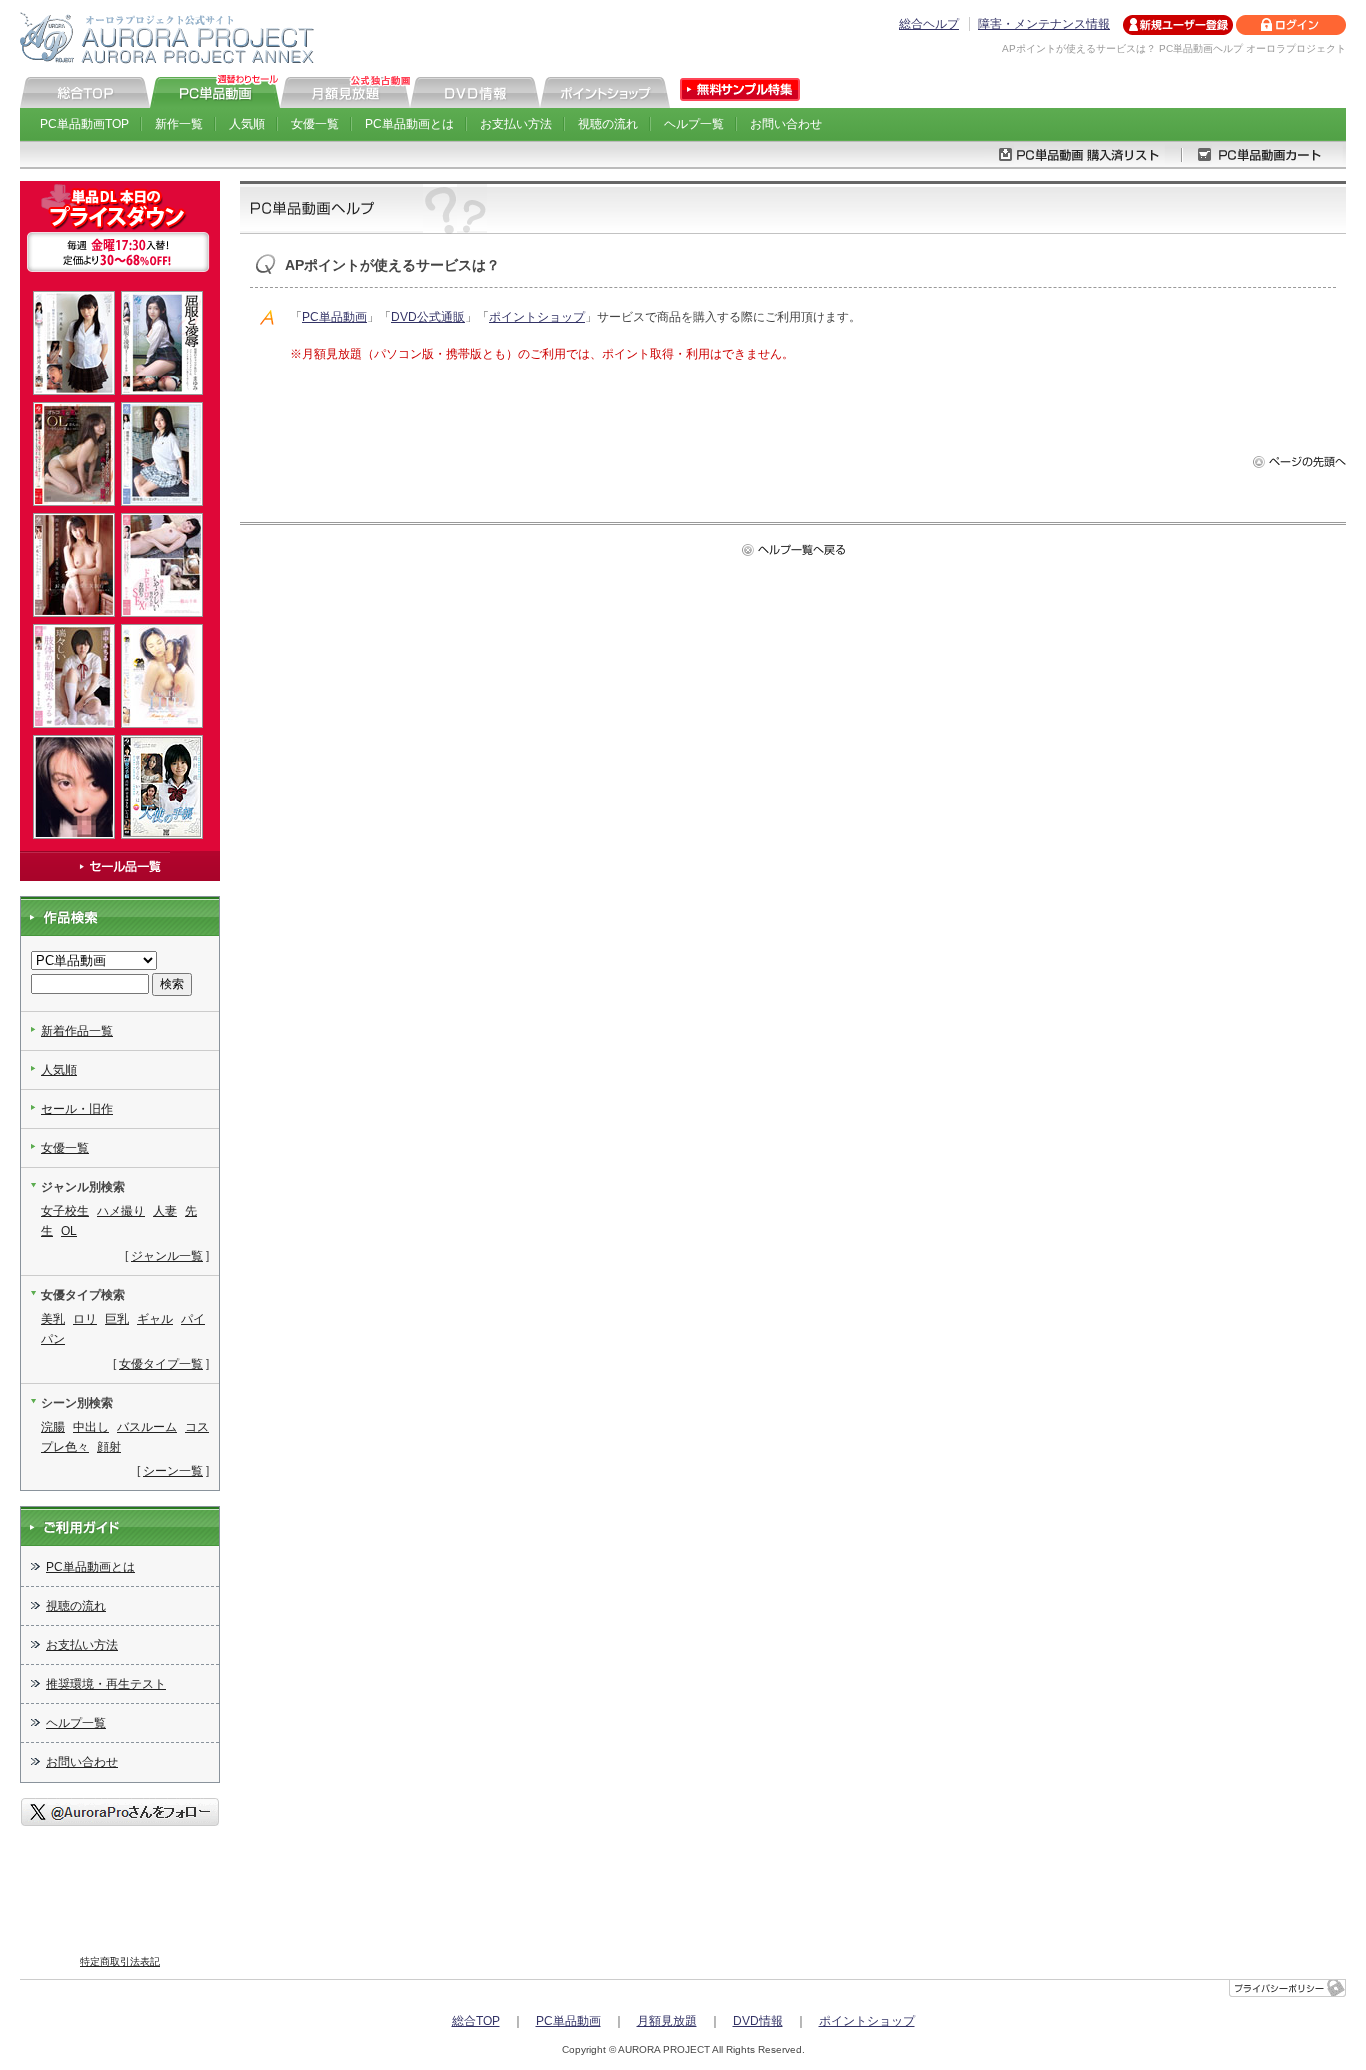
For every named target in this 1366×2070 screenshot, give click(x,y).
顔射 (109, 1447)
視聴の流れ (608, 124)
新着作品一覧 (77, 1031)
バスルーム (147, 1427)
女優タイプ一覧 (161, 1364)
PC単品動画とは (409, 124)
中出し (91, 1427)
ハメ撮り (121, 1211)
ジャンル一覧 (167, 1256)
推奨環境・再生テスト (106, 1684)
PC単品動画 (334, 317)
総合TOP (476, 2021)
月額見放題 (667, 2021)
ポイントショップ (537, 317)
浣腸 (53, 1427)
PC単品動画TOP (84, 124)
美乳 (53, 1319)
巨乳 (117, 1319)
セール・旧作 (77, 1109)
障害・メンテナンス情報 (1044, 24)
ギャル (155, 1319)
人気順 (247, 124)
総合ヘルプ (929, 24)
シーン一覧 (173, 1471)
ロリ (85, 1319)
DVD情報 (758, 2021)
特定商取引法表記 (120, 1961)
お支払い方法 (516, 124)
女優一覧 (315, 124)
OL (69, 1231)
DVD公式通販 (428, 317)
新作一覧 (179, 124)
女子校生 (65, 1211)
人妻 (165, 1211)
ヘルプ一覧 (694, 124)
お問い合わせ (786, 124)
